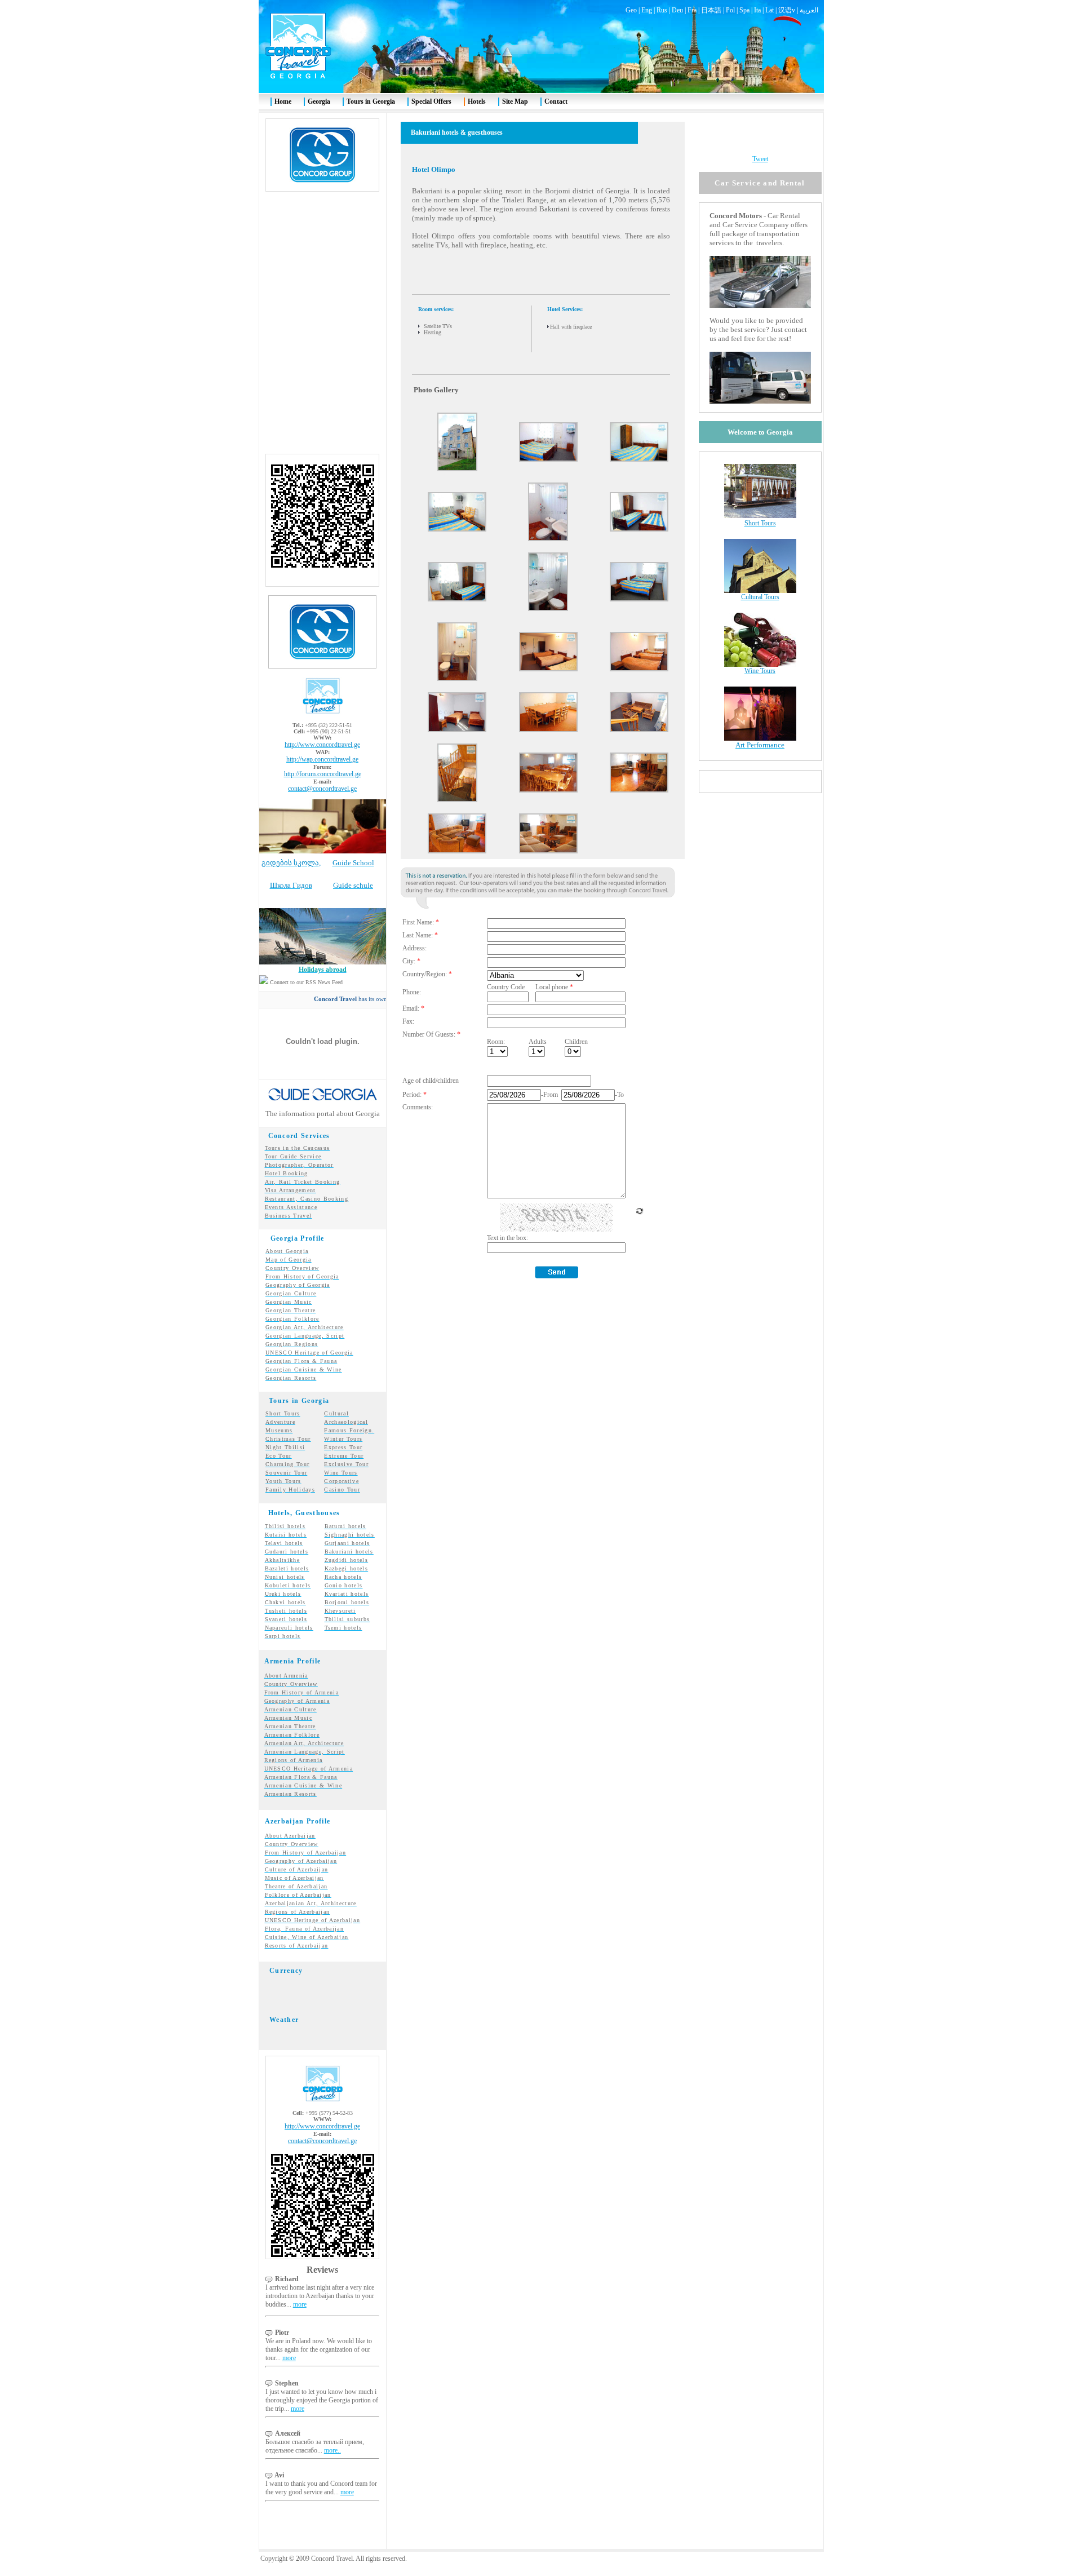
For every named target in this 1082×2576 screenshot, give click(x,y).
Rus (662, 10)
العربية (809, 10)
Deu (677, 10)
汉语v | (789, 10)
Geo (631, 10)
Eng (647, 10)
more (300, 2304)
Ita (757, 10)
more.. (332, 2450)
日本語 (711, 10)
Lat (770, 10)
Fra (692, 10)
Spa (744, 10)
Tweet (760, 159)
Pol (730, 10)
